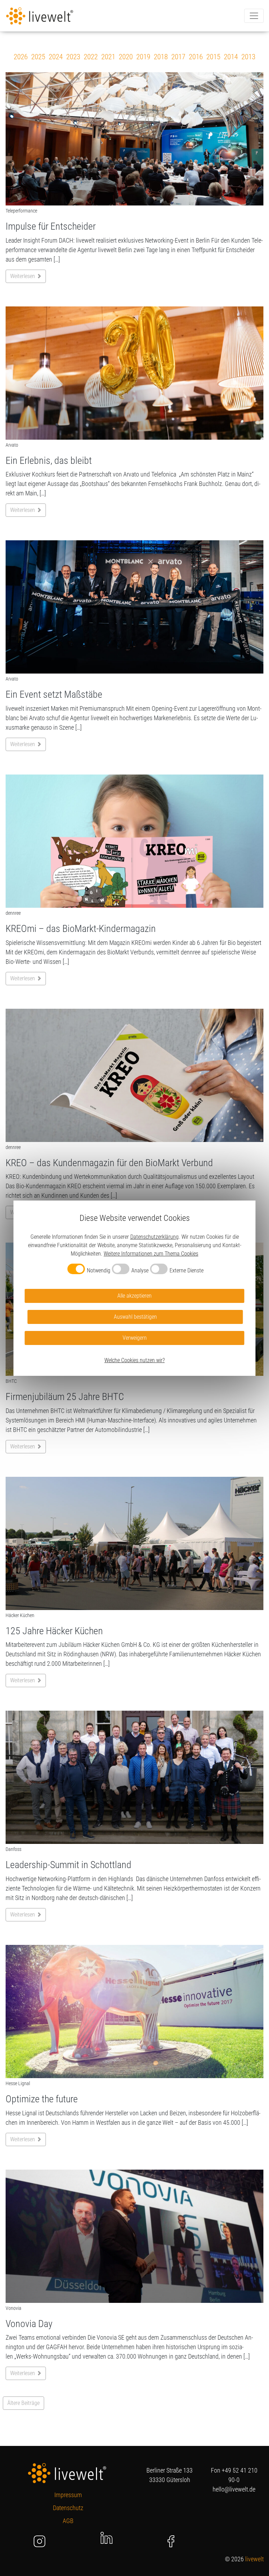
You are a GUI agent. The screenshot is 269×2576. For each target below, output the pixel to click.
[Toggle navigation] (254, 16)
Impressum (68, 2495)
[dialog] (134, 1288)
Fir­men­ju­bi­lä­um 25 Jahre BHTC (65, 1397)
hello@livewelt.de (234, 2489)
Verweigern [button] (135, 1338)
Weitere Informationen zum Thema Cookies (151, 1254)
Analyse (140, 1270)
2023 (73, 57)
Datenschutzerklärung (154, 1237)
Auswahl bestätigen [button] (135, 1317)
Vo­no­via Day (29, 2324)
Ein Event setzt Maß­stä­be (54, 694)
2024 (56, 57)
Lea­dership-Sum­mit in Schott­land (68, 1865)
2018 (161, 57)
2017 (178, 57)
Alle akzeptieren (134, 1296)
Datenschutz (68, 2508)
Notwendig (99, 1270)
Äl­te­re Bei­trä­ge (23, 2403)
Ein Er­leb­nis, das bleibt (49, 461)
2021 (108, 57)
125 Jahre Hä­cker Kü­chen (54, 1631)
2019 (143, 57)
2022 (91, 57)
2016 (196, 57)
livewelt (254, 2559)
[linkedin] (106, 2537)
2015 (213, 57)
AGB (68, 2521)
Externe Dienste (187, 1270)
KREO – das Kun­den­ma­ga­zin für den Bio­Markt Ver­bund (109, 1163)
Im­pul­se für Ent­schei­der (51, 226)
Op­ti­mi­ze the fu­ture (42, 2099)
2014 (231, 57)
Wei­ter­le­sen (23, 276)
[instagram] (40, 2541)
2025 (38, 57)
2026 (21, 57)
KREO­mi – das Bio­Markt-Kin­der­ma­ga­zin (81, 929)
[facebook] (171, 2541)
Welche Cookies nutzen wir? (134, 1360)
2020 (126, 57)
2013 (248, 57)
